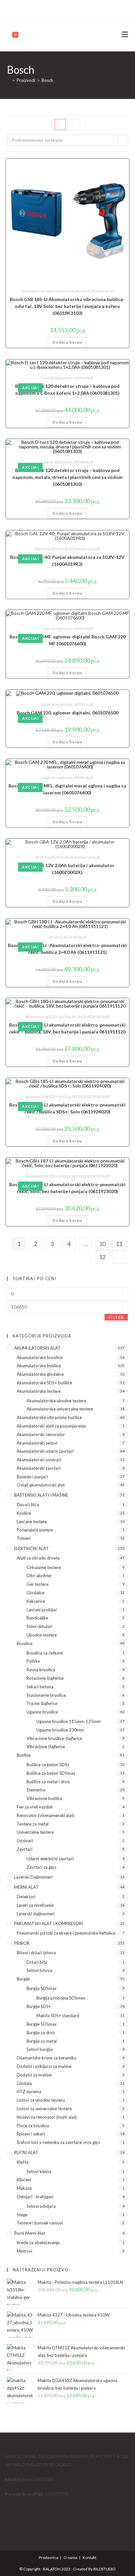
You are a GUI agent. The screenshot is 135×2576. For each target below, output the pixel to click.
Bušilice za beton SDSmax (51, 1773)
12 (102, 1257)
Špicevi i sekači (31, 2134)
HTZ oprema (29, 2092)
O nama (70, 2557)
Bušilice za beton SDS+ (48, 1765)
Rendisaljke (37, 1618)
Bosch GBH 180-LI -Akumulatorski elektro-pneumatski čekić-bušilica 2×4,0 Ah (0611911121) (67, 949)
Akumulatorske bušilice (39, 1366)
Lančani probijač (42, 1610)
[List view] (75, 124)
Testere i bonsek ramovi (40, 2223)
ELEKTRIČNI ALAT (31, 1548)
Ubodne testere (42, 1635)
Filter (116, 1317)
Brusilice (25, 1643)
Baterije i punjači (87, 549)
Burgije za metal (42, 2041)
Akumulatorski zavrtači (39, 1468)
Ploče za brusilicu (33, 2126)
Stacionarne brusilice (46, 1695)
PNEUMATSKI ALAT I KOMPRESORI (48, 1923)
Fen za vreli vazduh (35, 1807)
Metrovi (24, 2251)
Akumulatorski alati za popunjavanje (51, 1426)
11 (119, 1244)
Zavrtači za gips (41, 1867)
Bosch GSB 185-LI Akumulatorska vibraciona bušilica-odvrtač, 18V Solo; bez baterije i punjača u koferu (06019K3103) (67, 306)
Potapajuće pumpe (35, 1530)
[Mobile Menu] (125, 35)
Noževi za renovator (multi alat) (47, 2117)
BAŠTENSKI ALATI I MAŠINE (41, 1495)
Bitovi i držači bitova (36, 1953)
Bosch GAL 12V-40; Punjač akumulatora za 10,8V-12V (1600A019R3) (67, 560)
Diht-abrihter (39, 1576)
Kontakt (89, 2557)
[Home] (9, 80)
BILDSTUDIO (105, 2569)
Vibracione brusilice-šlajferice (54, 1738)
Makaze (24, 2188)
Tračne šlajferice (42, 1703)
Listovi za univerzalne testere (44, 2109)
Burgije (23, 1979)
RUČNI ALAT (26, 2152)
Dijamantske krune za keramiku (47, 2058)
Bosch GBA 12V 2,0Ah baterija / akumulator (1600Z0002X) (67, 869)
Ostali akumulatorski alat (41, 1485)
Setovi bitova (39, 1970)
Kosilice (24, 1513)
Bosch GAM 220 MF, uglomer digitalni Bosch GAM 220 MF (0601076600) (67, 640)
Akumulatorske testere (39, 1391)
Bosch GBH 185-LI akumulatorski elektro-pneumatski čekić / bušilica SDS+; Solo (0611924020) (67, 1108)
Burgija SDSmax (42, 1988)
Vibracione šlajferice (46, 1747)
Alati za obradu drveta (38, 1558)
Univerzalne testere (35, 1832)
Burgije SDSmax (42, 2024)
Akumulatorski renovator (41, 1434)
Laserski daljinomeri (57, 378)
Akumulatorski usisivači (39, 1460)
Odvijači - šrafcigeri (35, 2197)
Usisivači (25, 1841)
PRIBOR (22, 1943)
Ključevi (24, 2180)
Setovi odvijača (41, 2206)
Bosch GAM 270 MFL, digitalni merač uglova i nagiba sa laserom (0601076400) (67, 789)
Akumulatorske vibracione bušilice (48, 291)
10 (102, 1244)
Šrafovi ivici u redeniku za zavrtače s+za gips (58, 2142)
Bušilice (24, 1755)
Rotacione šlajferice (45, 1678)
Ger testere (38, 1584)
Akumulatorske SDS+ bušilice (48, 1017)
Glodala (24, 2083)
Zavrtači (25, 1849)
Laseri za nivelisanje (57, 628)
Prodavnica (48, 2557)
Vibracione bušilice (44, 1798)
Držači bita (37, 1962)
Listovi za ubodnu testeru (41, 2100)
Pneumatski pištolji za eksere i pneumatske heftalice (66, 1933)
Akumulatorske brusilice (40, 1357)
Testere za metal (33, 1824)
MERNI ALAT (84, 378)
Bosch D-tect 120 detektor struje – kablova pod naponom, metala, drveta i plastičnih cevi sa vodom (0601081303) (67, 477)
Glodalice (36, 1593)
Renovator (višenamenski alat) (46, 1815)
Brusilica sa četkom (45, 1653)
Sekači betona (40, 1687)
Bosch (47, 80)
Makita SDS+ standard (58, 2016)
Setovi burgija (40, 2049)
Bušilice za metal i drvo (48, 1782)
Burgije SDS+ (39, 2006)
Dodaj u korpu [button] (67, 342)
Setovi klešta (39, 2171)
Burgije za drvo (41, 2033)
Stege (22, 2215)
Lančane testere (32, 1522)
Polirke (33, 1661)
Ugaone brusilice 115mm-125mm (68, 1721)
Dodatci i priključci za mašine (44, 2066)
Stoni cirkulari (39, 1626)
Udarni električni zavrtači (50, 1859)
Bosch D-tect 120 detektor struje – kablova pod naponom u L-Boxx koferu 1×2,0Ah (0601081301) (67, 389)
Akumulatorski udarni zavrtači (45, 1451)
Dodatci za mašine (34, 2075)
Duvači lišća (28, 1505)
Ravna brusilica (41, 1670)
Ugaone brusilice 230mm (60, 1730)
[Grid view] (60, 124)
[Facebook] (64, 8)
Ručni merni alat (30, 2233)
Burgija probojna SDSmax (61, 1998)
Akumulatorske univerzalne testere (60, 1409)
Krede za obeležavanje (38, 2243)
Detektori (26, 1897)
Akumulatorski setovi (37, 1443)
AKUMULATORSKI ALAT (94, 291)
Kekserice (36, 1601)
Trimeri (24, 1538)
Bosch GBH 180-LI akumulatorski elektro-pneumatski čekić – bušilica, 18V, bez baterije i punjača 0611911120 (67, 1028)
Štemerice (36, 1790)
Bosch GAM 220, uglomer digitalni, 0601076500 (67, 713)
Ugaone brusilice (42, 1712)
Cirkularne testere (44, 1567)
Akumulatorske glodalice (40, 1374)
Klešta (23, 2162)
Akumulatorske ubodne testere (56, 1401)
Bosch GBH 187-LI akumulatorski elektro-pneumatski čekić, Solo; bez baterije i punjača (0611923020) (67, 1188)
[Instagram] (70, 8)
